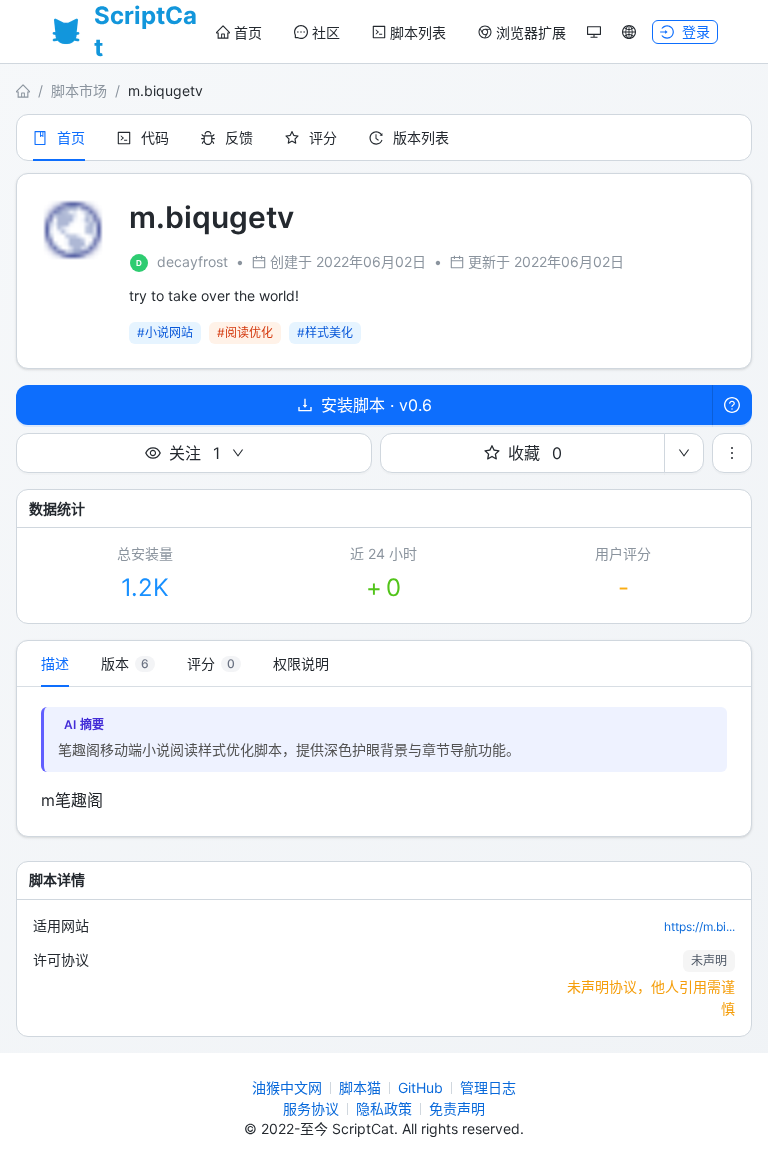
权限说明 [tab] (301, 663)
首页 (248, 32)
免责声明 (457, 1108)
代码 (155, 137)
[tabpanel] (384, 761)
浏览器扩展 (531, 32)
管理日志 (488, 1087)
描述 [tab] (55, 663)
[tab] (128, 664)
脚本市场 (79, 90)
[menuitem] (239, 33)
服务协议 (311, 1108)
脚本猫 (360, 1087)
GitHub (420, 1087)
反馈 (239, 137)
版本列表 (421, 137)
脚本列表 (418, 32)
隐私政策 (384, 1108)
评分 (323, 137)
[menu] (391, 32)
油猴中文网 (287, 1087)
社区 (326, 32)
